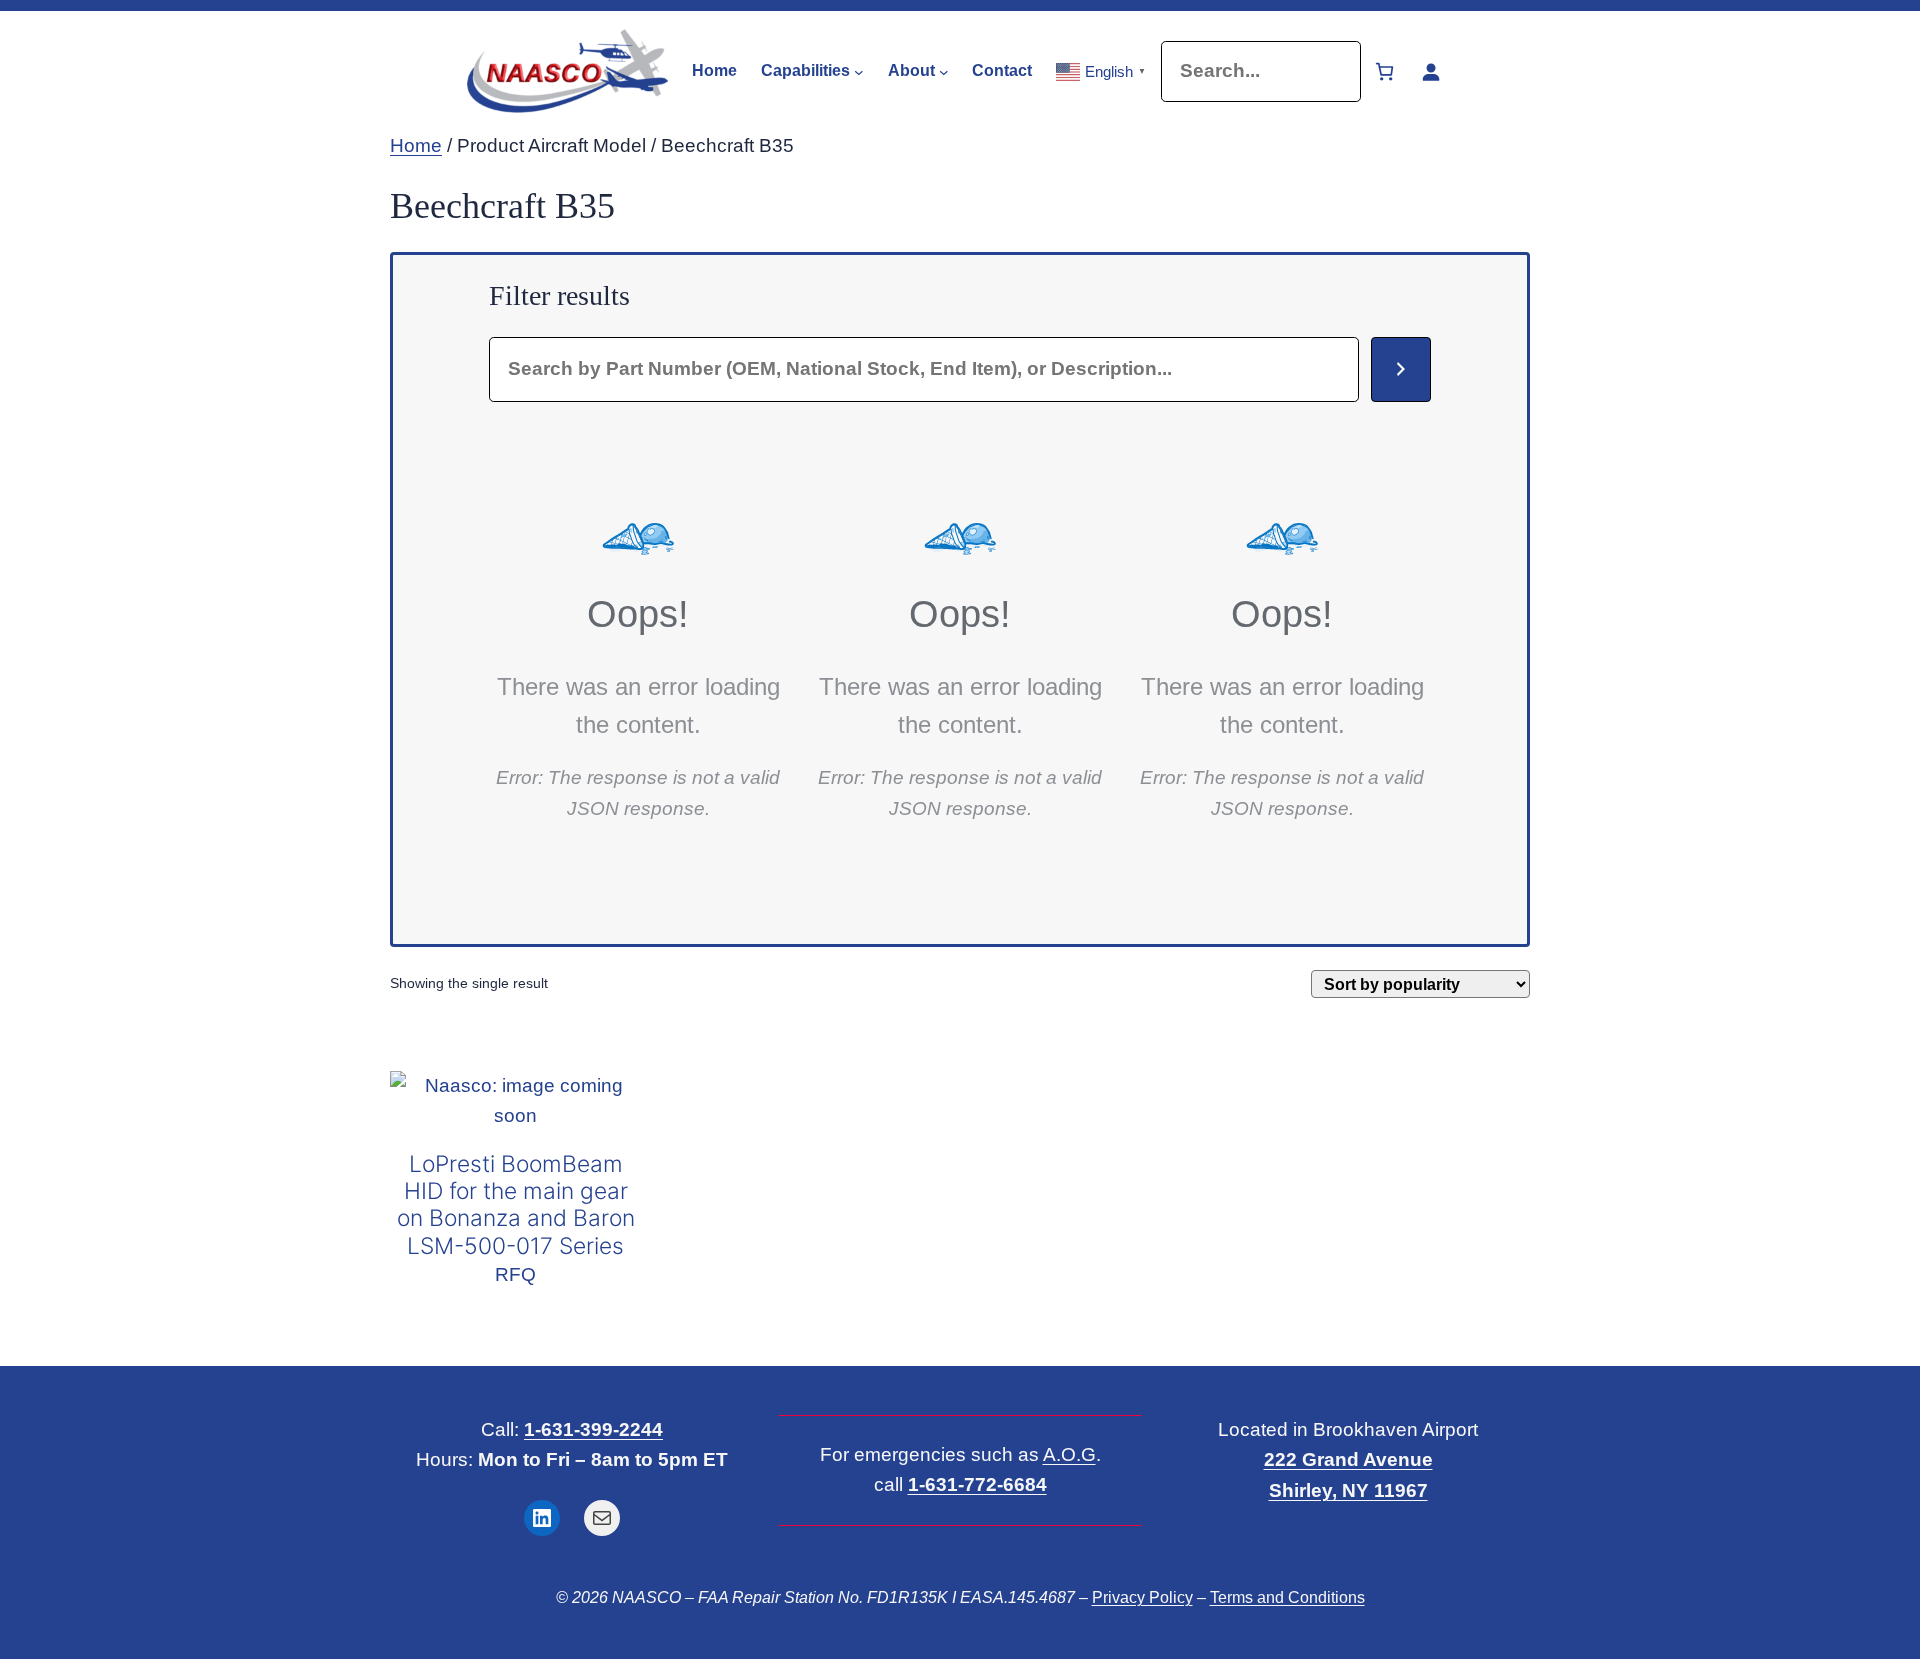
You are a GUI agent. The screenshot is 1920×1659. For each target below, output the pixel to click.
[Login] (1430, 71)
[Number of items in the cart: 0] (1384, 71)
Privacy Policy (1142, 1597)
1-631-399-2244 (593, 1429)
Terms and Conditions (1287, 1597)
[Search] (1401, 369)
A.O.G (1069, 1454)
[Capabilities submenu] (859, 71)
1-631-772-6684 (977, 1484)
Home (416, 145)
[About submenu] (944, 71)
